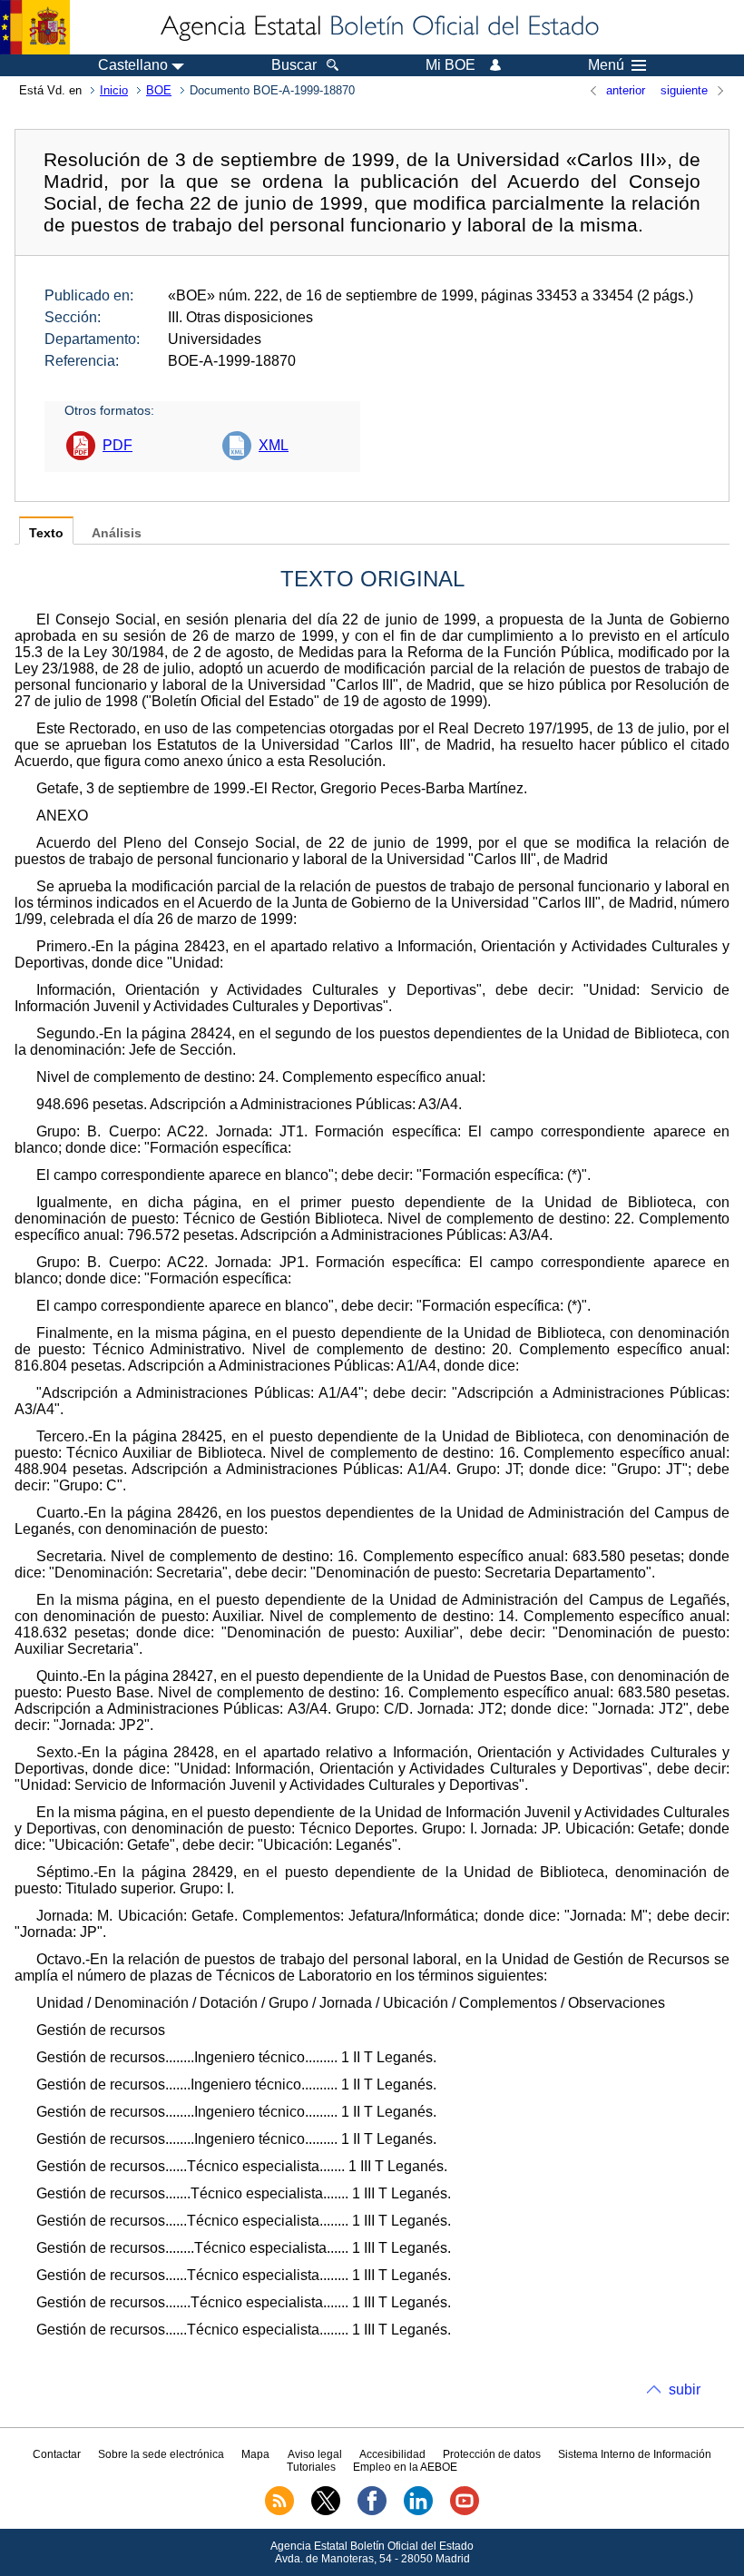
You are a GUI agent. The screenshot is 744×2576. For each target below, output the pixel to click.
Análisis (117, 533)
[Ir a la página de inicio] (378, 27)
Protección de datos (492, 2454)
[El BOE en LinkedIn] (418, 2512)
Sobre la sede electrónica (161, 2454)
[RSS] (279, 2512)
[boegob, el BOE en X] (326, 2512)
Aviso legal (315, 2454)
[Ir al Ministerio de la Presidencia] (35, 27)
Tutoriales (311, 2467)
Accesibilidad (392, 2454)
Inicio (114, 90)
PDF (117, 445)
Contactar (57, 2454)
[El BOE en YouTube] (465, 2512)
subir (685, 2389)
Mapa (255, 2454)
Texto (46, 533)
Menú (606, 65)
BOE (159, 90)
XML (274, 445)
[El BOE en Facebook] (372, 2512)
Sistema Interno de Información (635, 2454)
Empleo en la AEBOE (405, 2467)
